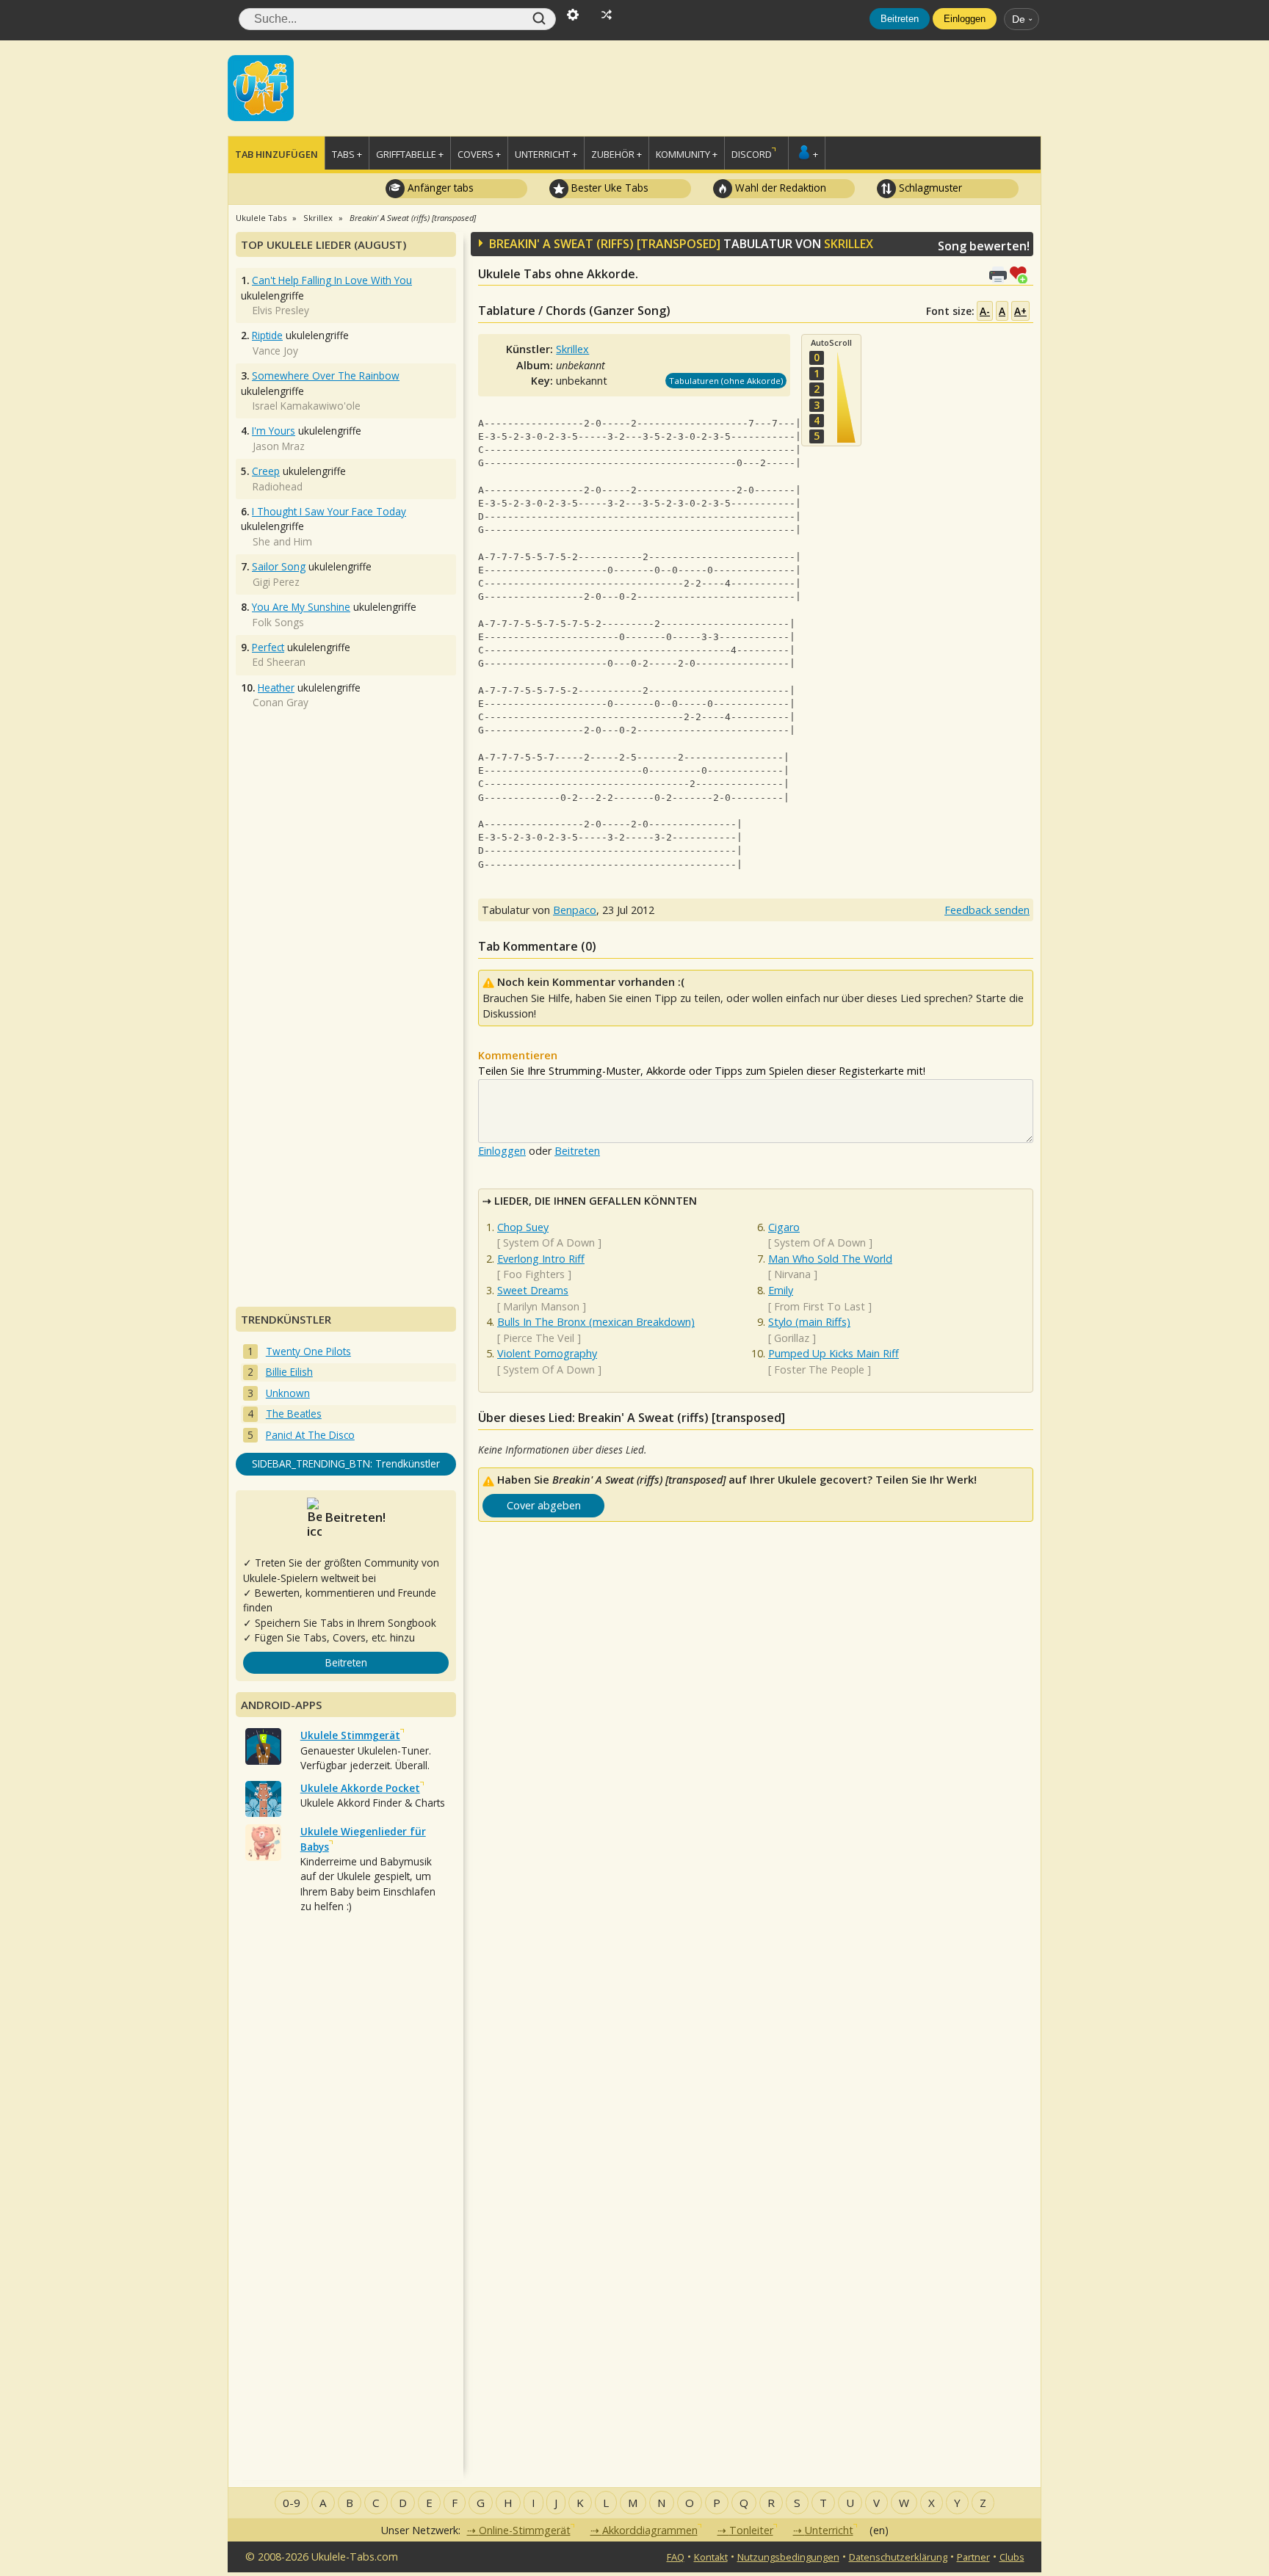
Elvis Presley (281, 310)
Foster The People (819, 1369)
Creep (266, 471)
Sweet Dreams (533, 1290)
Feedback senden (987, 910)
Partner (973, 2557)
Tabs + (347, 154)
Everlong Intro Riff (541, 1259)
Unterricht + (546, 154)
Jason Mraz (279, 446)
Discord (752, 154)
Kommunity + (687, 154)
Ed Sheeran (279, 662)
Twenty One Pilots (308, 1351)
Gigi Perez (276, 582)
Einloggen (965, 19)
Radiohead (278, 486)
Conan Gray (281, 702)
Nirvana (792, 1274)
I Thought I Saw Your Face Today (329, 511)
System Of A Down (549, 1242)
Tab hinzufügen (276, 154)
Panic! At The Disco (310, 1435)
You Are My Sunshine (301, 607)
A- (985, 311)
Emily (781, 1290)
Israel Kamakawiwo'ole (307, 406)
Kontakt (711, 2557)
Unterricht (829, 2530)
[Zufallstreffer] (607, 13)
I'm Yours (274, 431)
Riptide (267, 335)
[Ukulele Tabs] (261, 87)
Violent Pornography (547, 1353)
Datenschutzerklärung (898, 2557)
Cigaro (784, 1227)
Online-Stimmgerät (525, 2530)
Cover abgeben (544, 1505)
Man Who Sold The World (830, 1259)
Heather (276, 687)
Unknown (288, 1393)
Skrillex (849, 244)
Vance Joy (275, 351)
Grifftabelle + (410, 154)
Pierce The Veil (539, 1338)
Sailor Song (279, 566)
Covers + (479, 154)
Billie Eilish (289, 1372)
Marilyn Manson (541, 1306)
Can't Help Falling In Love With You (332, 280)
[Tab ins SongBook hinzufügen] (1022, 273)
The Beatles (294, 1414)
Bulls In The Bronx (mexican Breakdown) (596, 1322)
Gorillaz (792, 1338)
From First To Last (820, 1306)
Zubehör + (617, 154)
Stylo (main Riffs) (809, 1322)
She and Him (282, 541)
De (1019, 19)
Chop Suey (523, 1227)
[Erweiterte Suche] (573, 13)
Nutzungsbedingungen (788, 2557)
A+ (1020, 311)
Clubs (1012, 2557)
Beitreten (900, 19)
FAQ (676, 2557)
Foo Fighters (534, 1274)
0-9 (292, 2503)
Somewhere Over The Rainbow (326, 375)
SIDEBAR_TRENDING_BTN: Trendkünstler (346, 1463)
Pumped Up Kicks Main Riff (834, 1353)
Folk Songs (278, 622)
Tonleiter (751, 2530)
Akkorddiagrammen (650, 2530)
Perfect (268, 647)
